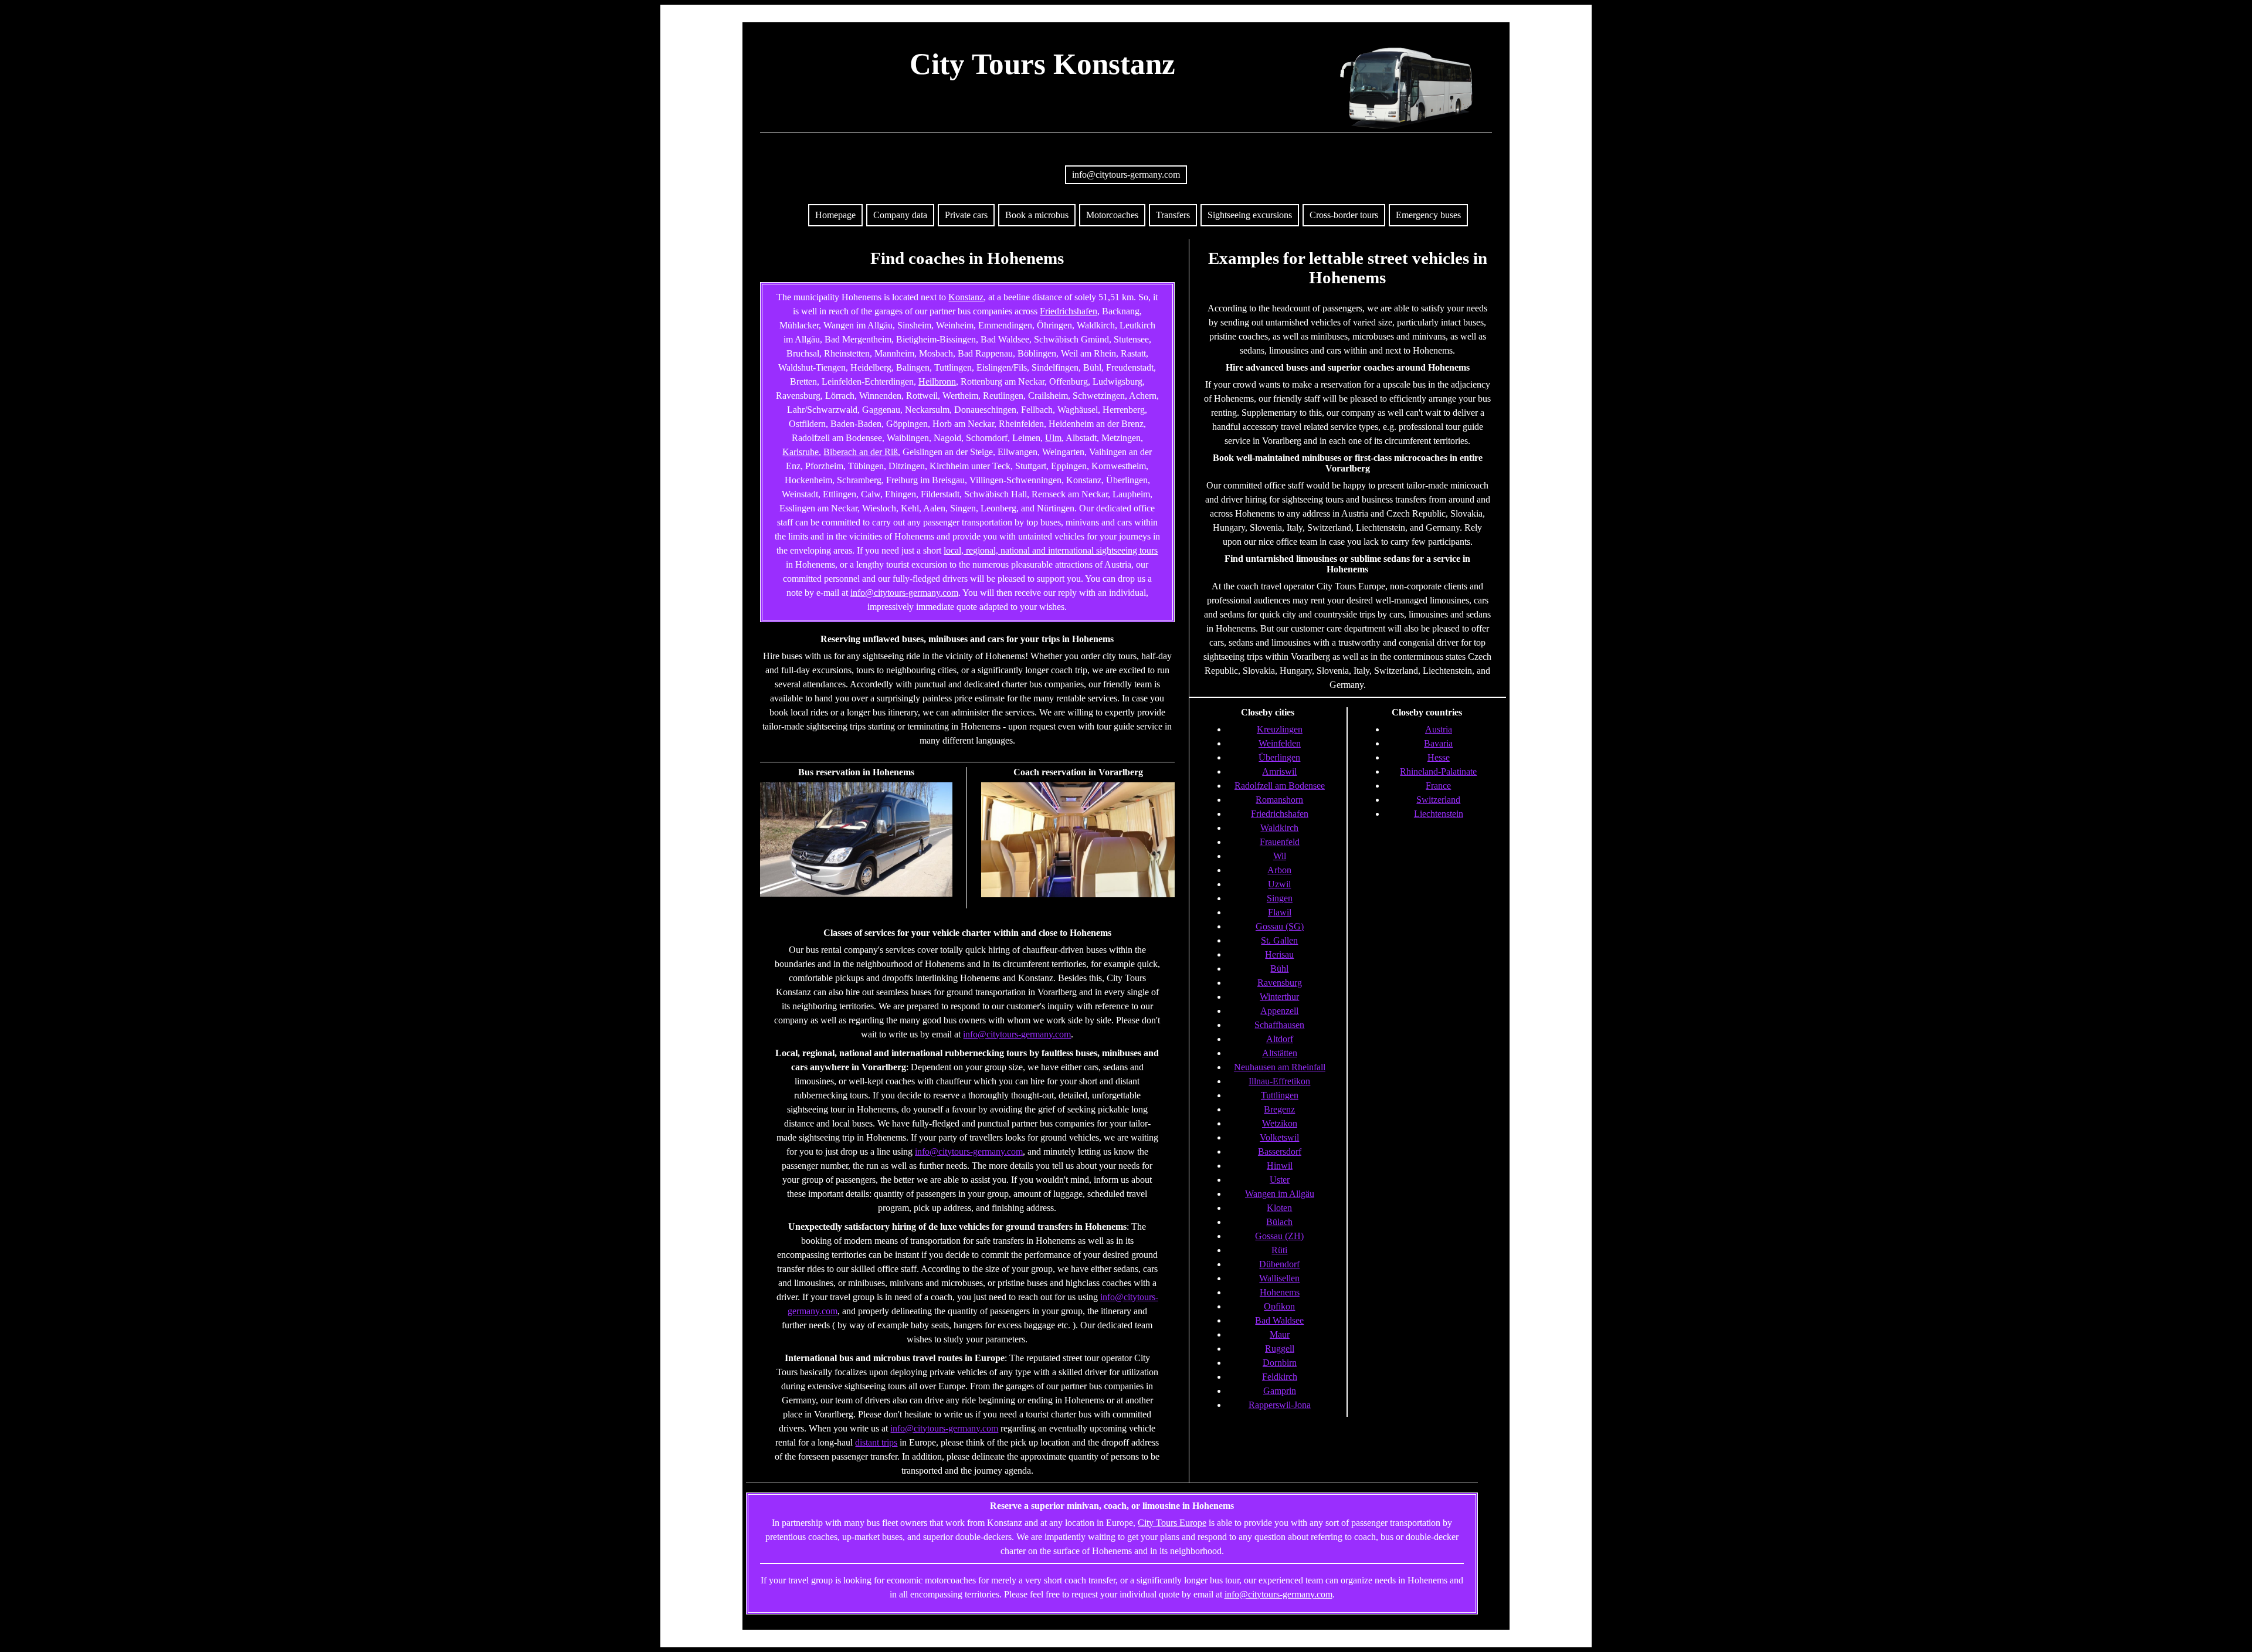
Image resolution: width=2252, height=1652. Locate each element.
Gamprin (1280, 1391)
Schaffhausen (1279, 1025)
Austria (1439, 729)
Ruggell (1280, 1349)
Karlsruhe (801, 452)
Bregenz (1279, 1109)
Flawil (1280, 912)
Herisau (1279, 954)
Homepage (835, 215)
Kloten (1279, 1208)
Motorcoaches (1112, 215)
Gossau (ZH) (1279, 1236)
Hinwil (1280, 1166)
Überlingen (1279, 757)
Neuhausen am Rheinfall (1280, 1067)
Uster (1280, 1180)
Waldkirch (1279, 828)
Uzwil (1279, 884)
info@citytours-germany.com (1126, 174)
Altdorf (1280, 1039)
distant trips (876, 1442)
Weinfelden (1280, 743)
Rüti (1279, 1250)
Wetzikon (1280, 1123)
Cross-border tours (1344, 215)
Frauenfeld (1280, 842)
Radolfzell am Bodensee (1280, 786)
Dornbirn (1280, 1363)
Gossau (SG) (1280, 926)
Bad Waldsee (1279, 1320)
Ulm (1053, 438)
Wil (1280, 856)
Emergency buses (1428, 215)
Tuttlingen (1280, 1095)
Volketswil (1279, 1137)
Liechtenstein (1439, 814)
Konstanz (966, 297)
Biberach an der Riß (861, 452)
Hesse (1439, 757)
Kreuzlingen (1280, 729)
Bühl (1279, 969)
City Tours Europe (1172, 1523)
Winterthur (1279, 997)
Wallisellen (1279, 1278)
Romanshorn (1279, 800)
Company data (900, 215)
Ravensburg (1280, 983)
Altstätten (1280, 1053)
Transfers (1173, 215)
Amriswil (1279, 771)
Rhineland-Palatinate (1438, 771)
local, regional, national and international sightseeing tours (1051, 550)
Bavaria (1438, 743)
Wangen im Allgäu (1280, 1194)
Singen (1280, 898)
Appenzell (1279, 1011)
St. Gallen (1279, 940)
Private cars (966, 215)
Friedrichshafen (1069, 311)
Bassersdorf (1280, 1151)
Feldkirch (1280, 1377)
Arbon (1279, 870)
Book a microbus (1037, 215)
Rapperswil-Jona (1280, 1405)
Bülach (1279, 1222)
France (1438, 786)
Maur (1280, 1334)
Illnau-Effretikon (1279, 1081)
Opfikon (1279, 1306)
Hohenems (1280, 1292)
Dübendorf (1279, 1264)
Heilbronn (937, 381)
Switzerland (1438, 800)
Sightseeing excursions (1250, 215)
